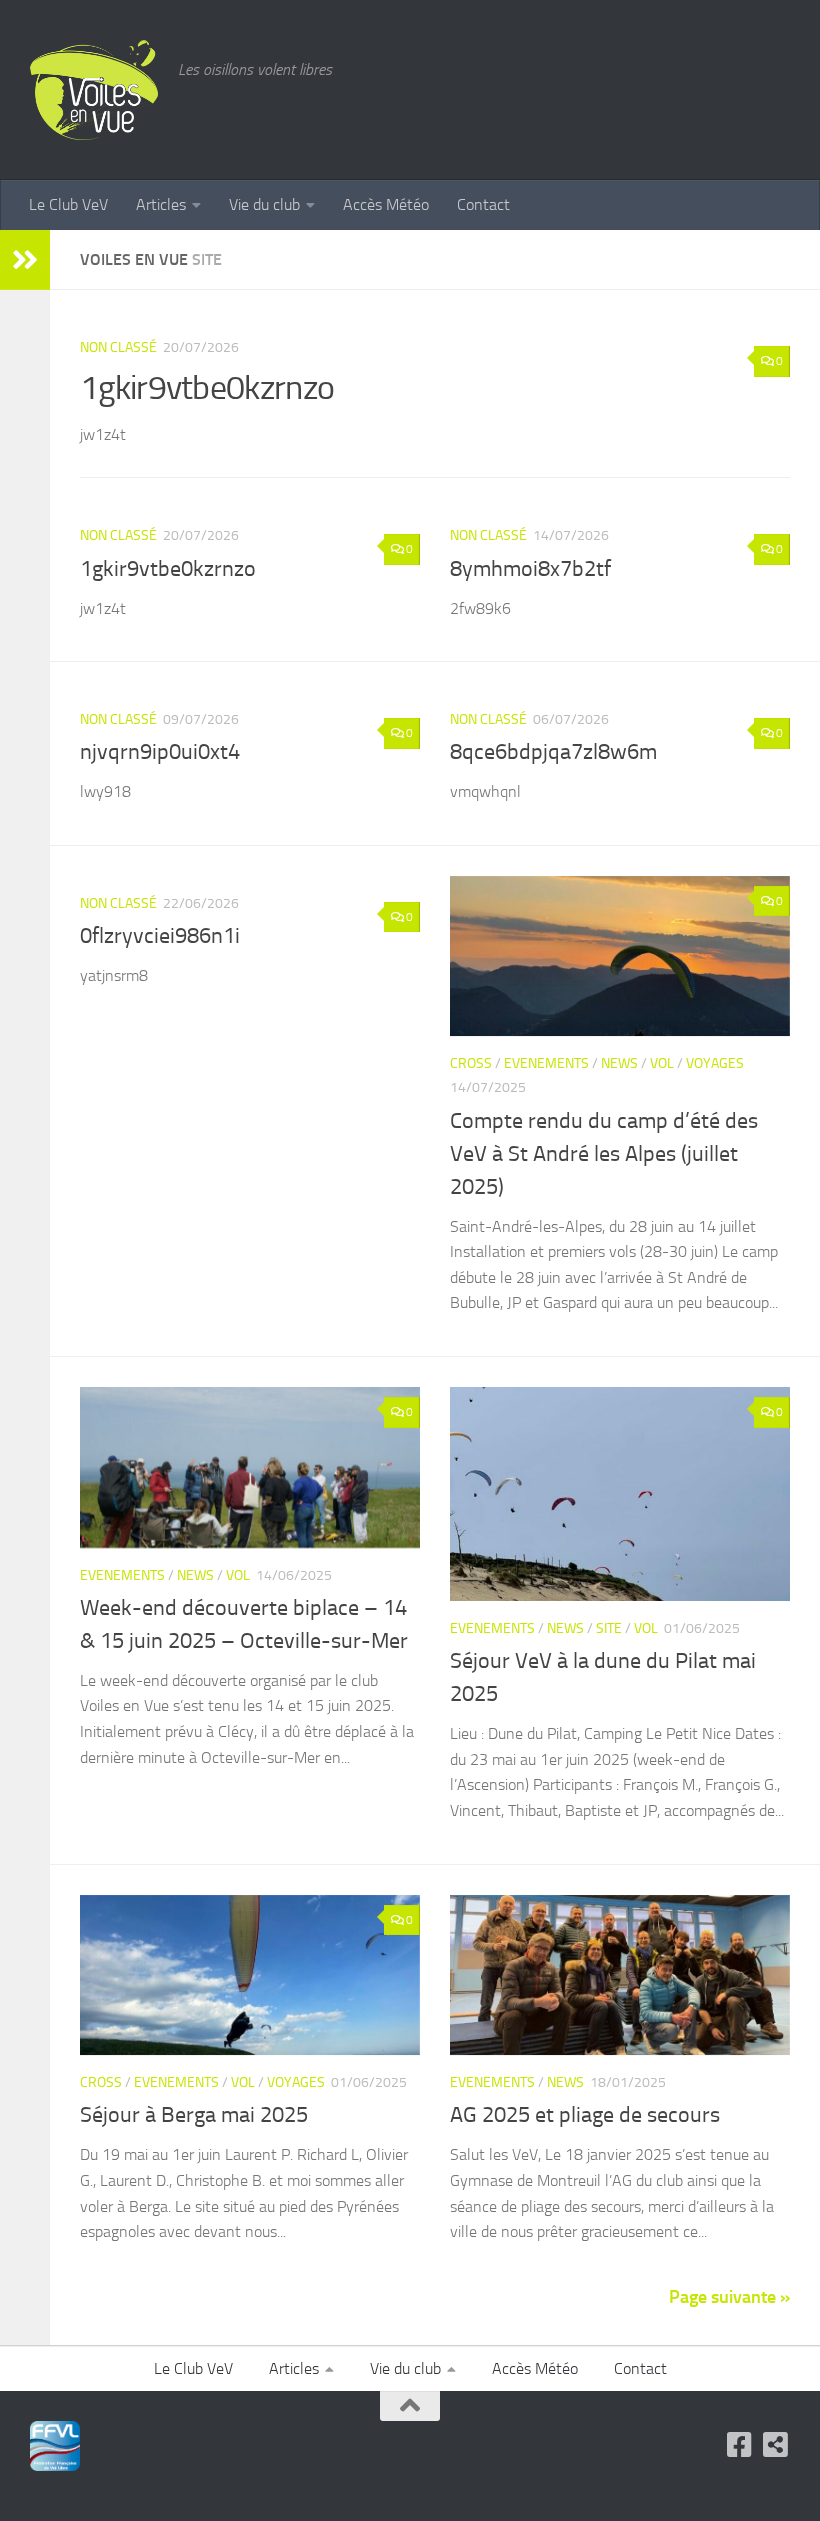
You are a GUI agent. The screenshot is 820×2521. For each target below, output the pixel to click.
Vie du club (264, 204)
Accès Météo (386, 204)
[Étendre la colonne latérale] (25, 260)
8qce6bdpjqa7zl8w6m (553, 752)
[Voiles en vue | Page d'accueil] (94, 90)
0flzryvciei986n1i (160, 936)
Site (609, 1628)
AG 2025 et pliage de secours (585, 2115)
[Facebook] (740, 2445)
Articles (161, 204)
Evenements (546, 1063)
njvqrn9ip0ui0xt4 (160, 752)
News (619, 1063)
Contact (483, 204)
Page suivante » (729, 2297)
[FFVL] (776, 2445)
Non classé (118, 347)
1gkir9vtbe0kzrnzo (207, 387)
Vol (662, 1063)
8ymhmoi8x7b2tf (530, 569)
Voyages (715, 1063)
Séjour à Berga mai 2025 (194, 2115)
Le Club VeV (68, 204)
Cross (471, 1063)
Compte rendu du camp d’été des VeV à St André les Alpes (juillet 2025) (604, 1154)
